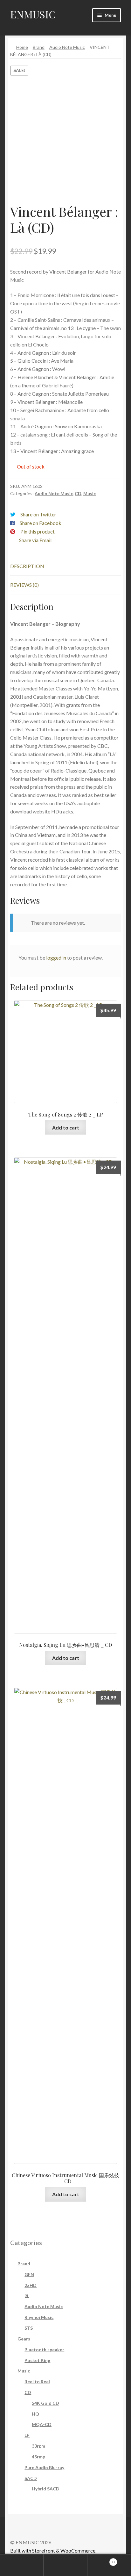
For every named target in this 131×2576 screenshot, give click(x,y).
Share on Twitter (38, 514)
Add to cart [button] (66, 1127)
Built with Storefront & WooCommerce (53, 2550)
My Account (22, 2565)
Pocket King (37, 2360)
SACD (31, 2478)
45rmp (38, 2457)
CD (78, 493)
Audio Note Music (67, 47)
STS (29, 2328)
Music (90, 493)
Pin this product (38, 531)
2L (27, 2296)
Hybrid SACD (46, 2489)
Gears (24, 2339)
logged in (56, 958)
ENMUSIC (33, 14)
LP (27, 2435)
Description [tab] (27, 566)
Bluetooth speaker (44, 2349)
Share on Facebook (41, 523)
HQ (35, 2414)
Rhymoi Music (39, 2317)
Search (65, 2565)
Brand (39, 47)
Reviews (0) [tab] (24, 585)
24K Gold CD (45, 2403)
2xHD (31, 2285)
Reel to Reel (37, 2382)
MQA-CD (42, 2424)
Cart (101, 2560)
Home (22, 47)
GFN (29, 2274)
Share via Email (35, 540)
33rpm (38, 2446)
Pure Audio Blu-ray (44, 2467)
